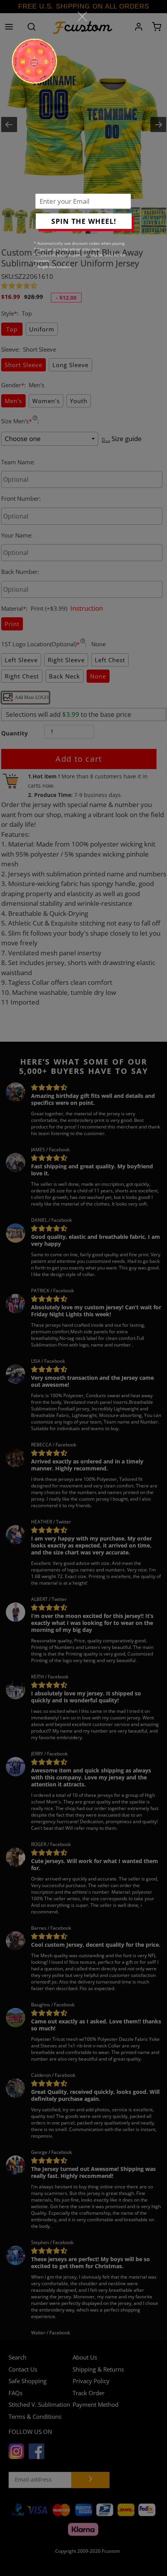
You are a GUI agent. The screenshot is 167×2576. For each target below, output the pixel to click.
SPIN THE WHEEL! (84, 221)
